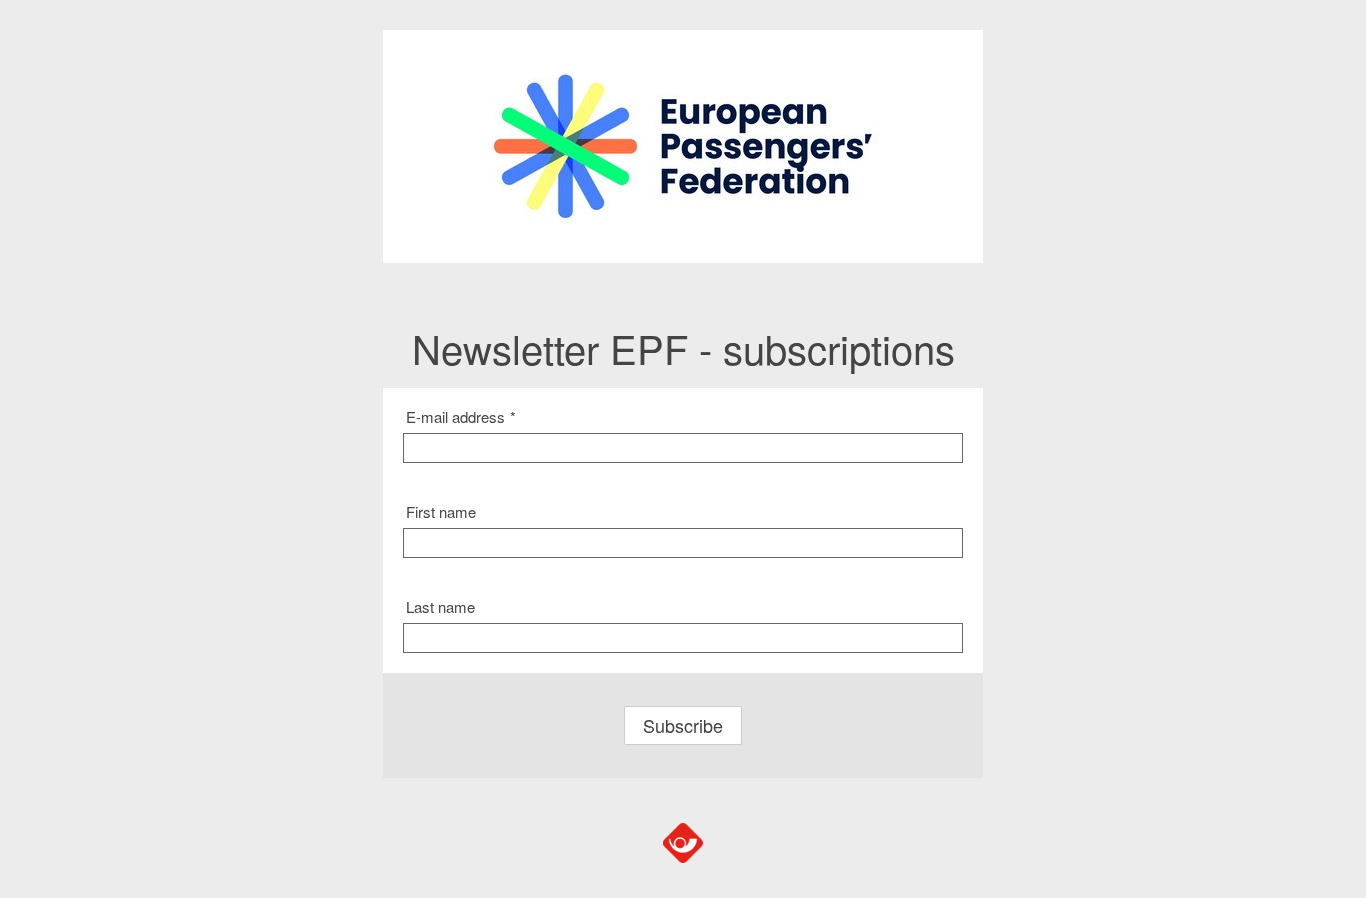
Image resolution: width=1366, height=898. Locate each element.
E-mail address (461, 416)
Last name (440, 606)
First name (441, 511)
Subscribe (683, 725)
